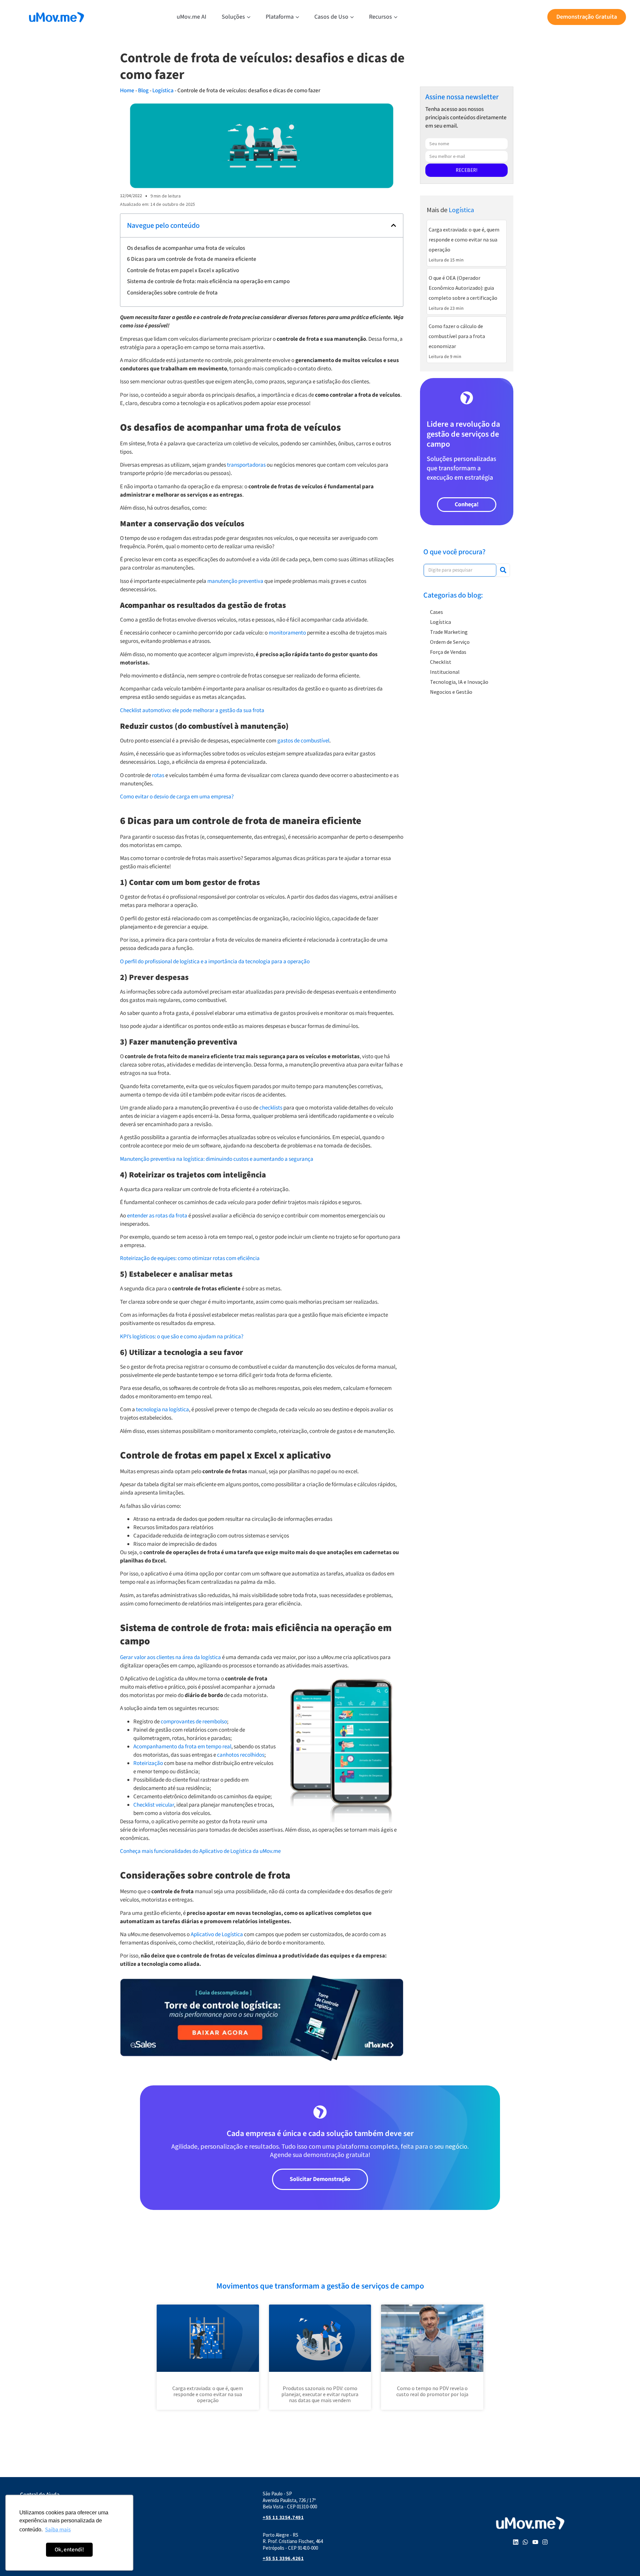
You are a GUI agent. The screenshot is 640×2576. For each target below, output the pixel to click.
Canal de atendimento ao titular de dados (70, 2533)
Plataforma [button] (280, 17)
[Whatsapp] (525, 2542)
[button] (393, 225)
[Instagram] (545, 2542)
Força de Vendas (448, 652)
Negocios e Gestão (451, 692)
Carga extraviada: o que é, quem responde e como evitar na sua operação (208, 2394)
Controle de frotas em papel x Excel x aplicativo (183, 270)
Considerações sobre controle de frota (172, 293)
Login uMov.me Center (46, 2504)
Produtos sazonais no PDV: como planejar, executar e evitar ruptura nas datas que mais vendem (320, 2394)
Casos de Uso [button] (331, 17)
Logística (163, 91)
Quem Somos (36, 2524)
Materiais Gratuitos (43, 2514)
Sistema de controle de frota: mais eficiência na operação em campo (208, 281)
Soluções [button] (233, 17)
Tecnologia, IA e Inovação (459, 682)
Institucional (445, 672)
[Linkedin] (516, 2542)
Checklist (441, 662)
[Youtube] (535, 2542)
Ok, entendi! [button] (69, 2550)
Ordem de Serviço (450, 642)
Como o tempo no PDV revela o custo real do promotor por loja (432, 2391)
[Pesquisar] (503, 570)
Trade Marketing (449, 632)
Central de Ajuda (40, 2495)
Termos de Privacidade (47, 2543)
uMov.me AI (191, 17)
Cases (436, 612)
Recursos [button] (380, 17)
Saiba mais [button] (58, 2530)
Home (127, 91)
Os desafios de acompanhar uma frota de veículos (186, 248)
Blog (143, 91)
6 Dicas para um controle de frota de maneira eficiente (192, 259)
